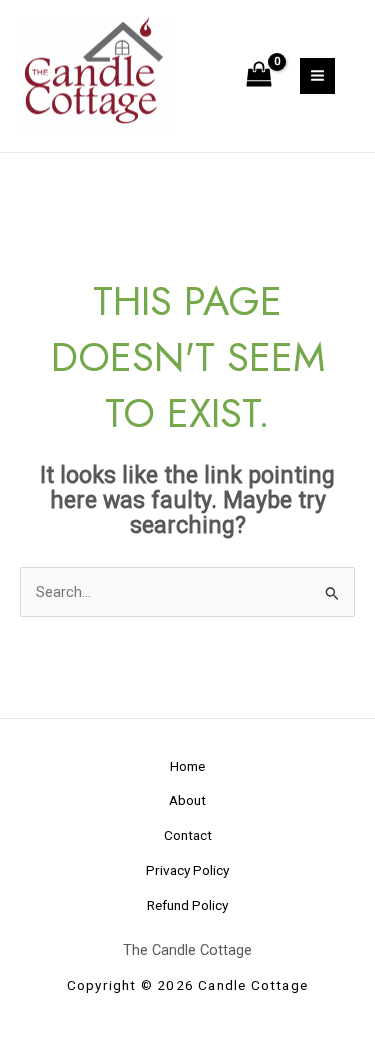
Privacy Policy (187, 870)
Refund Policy (187, 905)
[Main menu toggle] (317, 75)
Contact (188, 835)
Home (187, 766)
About (187, 800)
